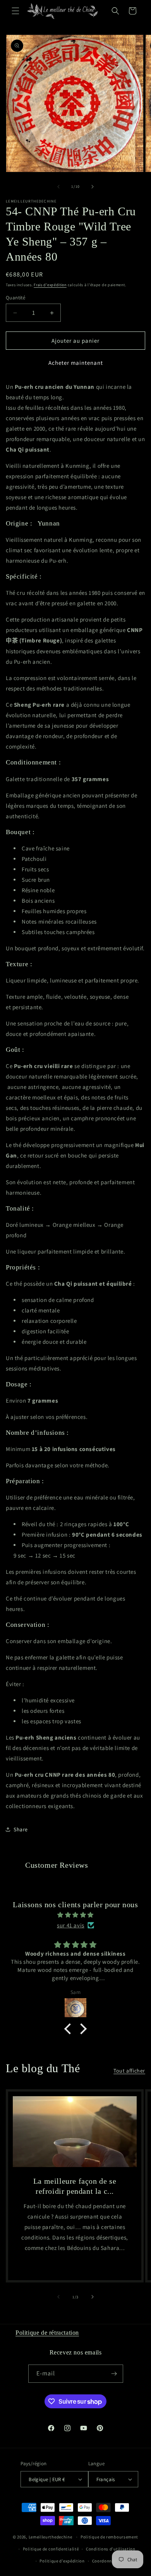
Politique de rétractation (47, 2333)
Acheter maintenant (76, 363)
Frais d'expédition (50, 285)
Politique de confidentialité (51, 2549)
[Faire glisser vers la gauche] (58, 187)
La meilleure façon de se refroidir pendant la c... (75, 2186)
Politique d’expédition (62, 2561)
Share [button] (21, 1829)
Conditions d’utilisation (111, 2549)
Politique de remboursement (109, 2537)
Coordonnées (106, 2561)
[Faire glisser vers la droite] (93, 187)
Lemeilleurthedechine (51, 2537)
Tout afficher (129, 2071)
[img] (75, 1915)
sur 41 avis (71, 1925)
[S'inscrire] (114, 2374)
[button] (15, 11)
